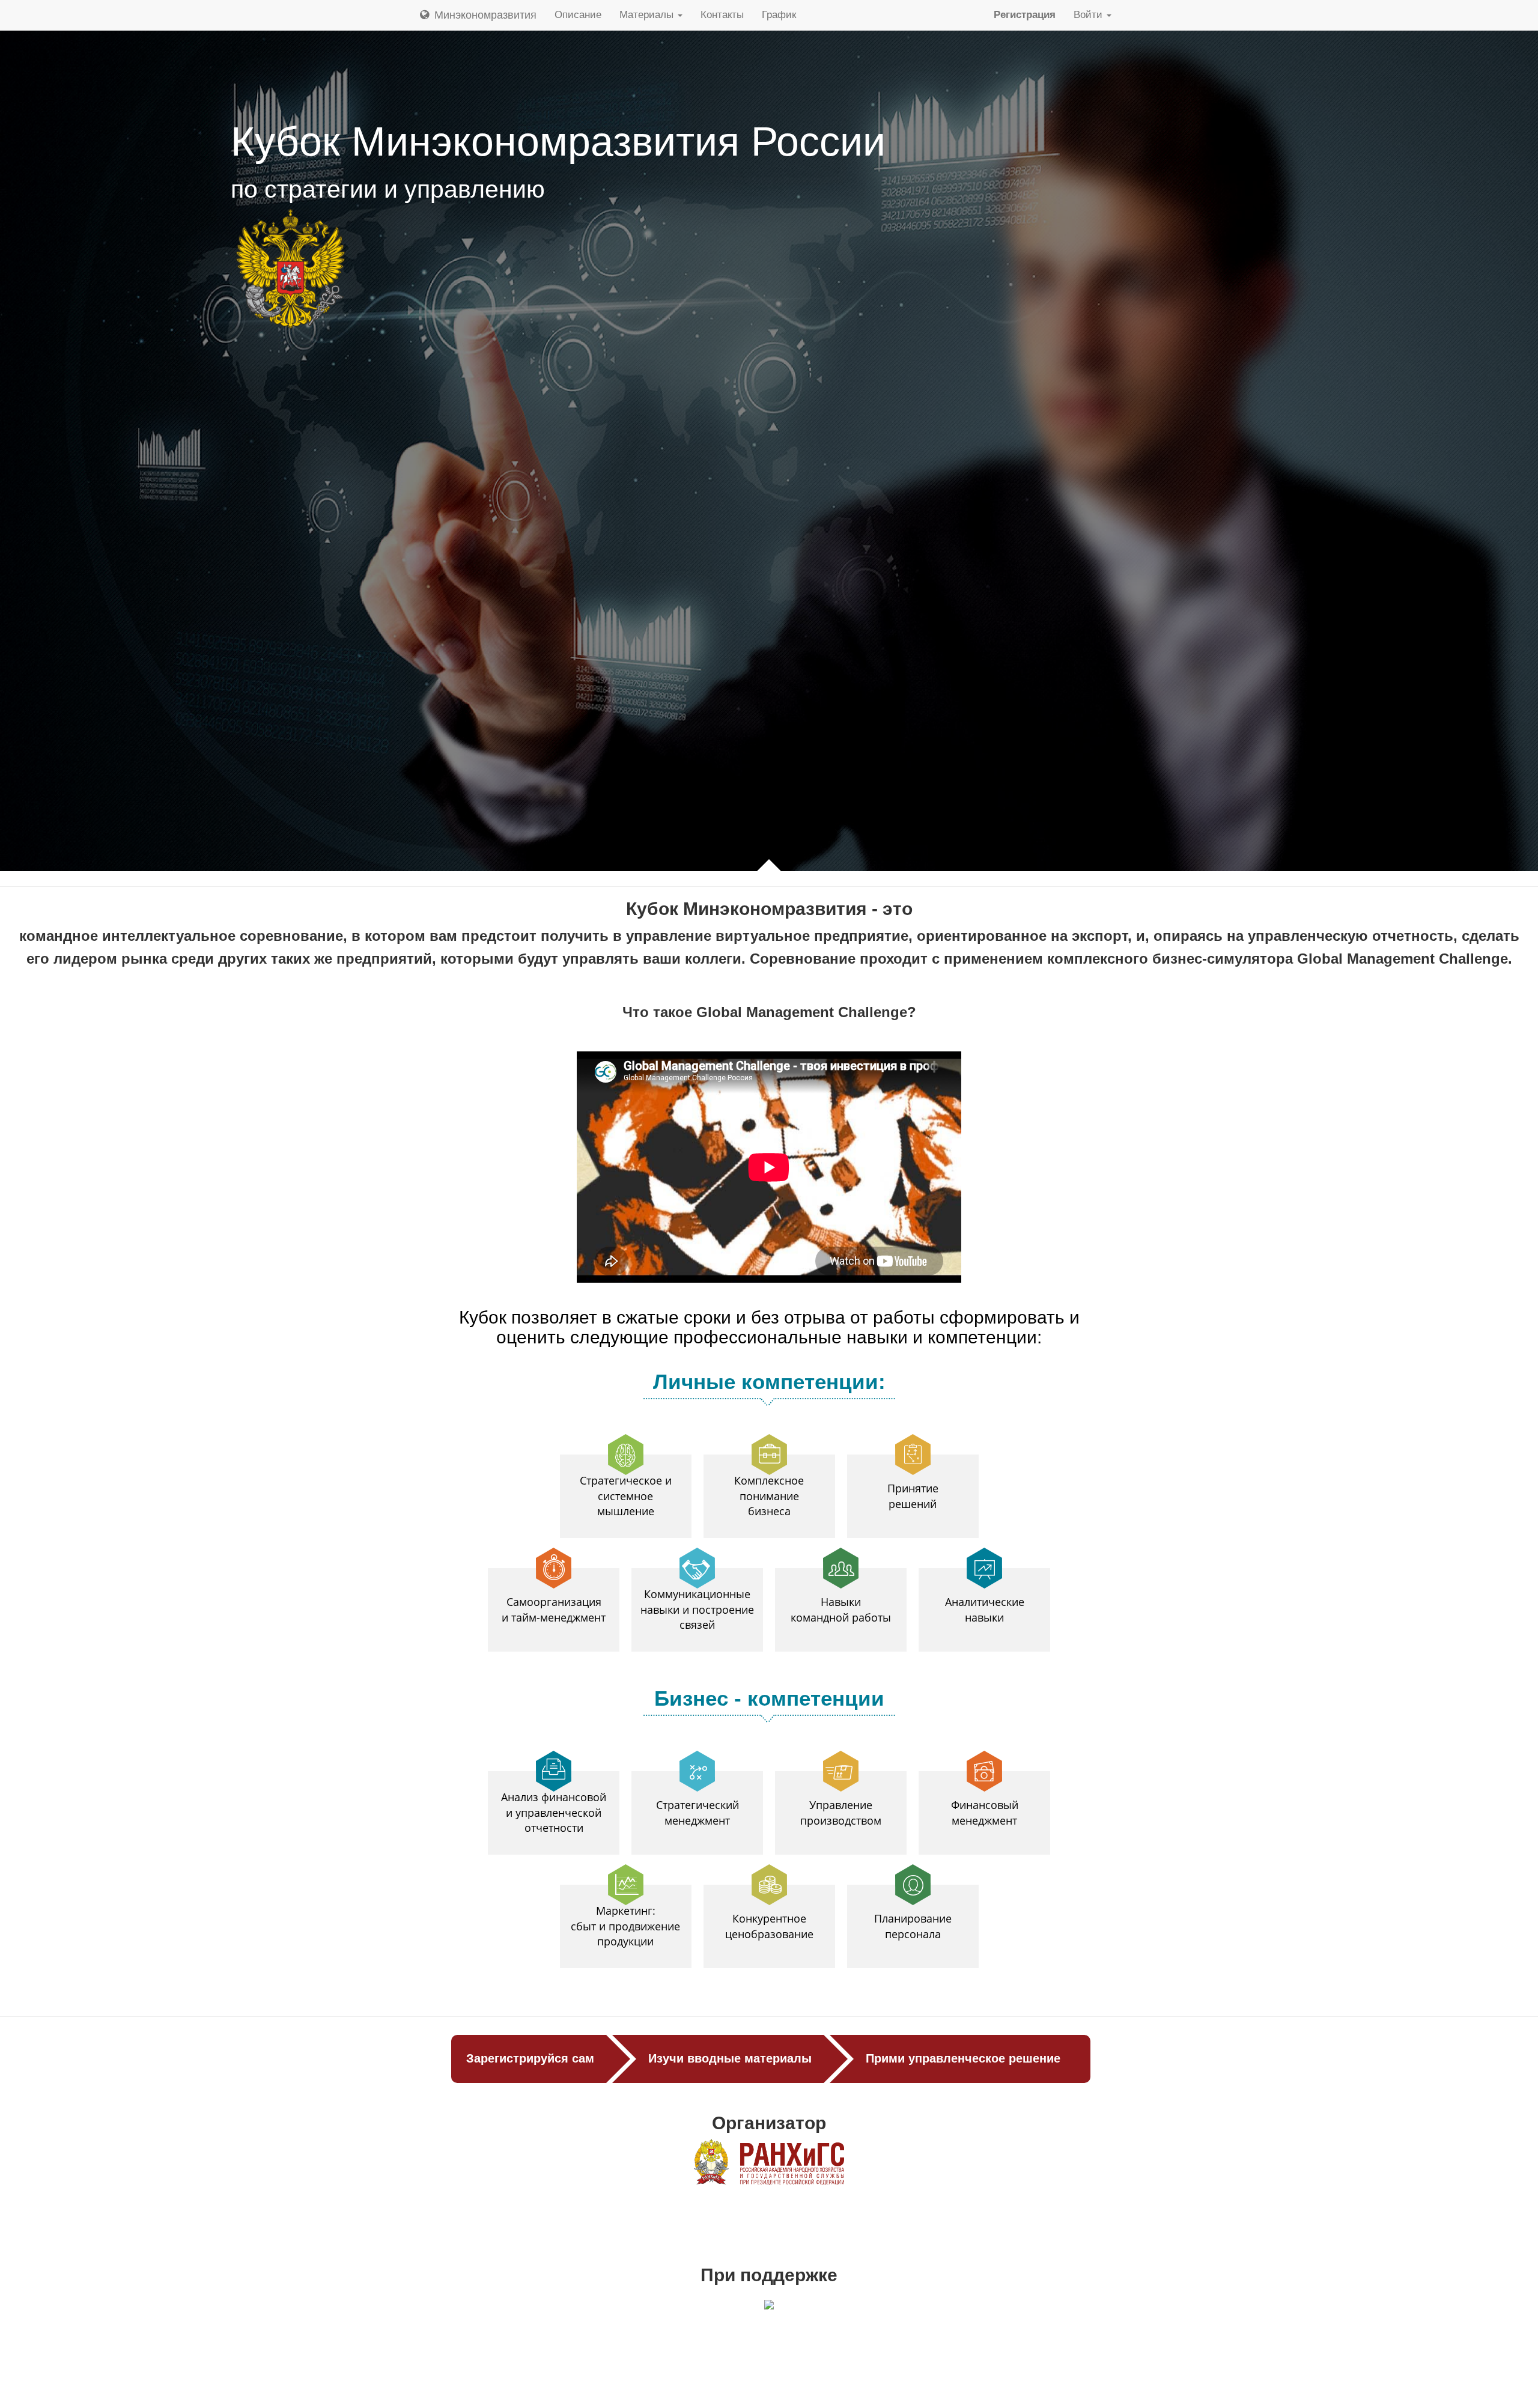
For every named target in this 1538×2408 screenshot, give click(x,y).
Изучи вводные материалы (730, 2058)
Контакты (722, 15)
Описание (578, 15)
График (779, 15)
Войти (1090, 15)
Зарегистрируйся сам (530, 2058)
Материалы (648, 15)
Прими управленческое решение (963, 2058)
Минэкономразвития (484, 15)
